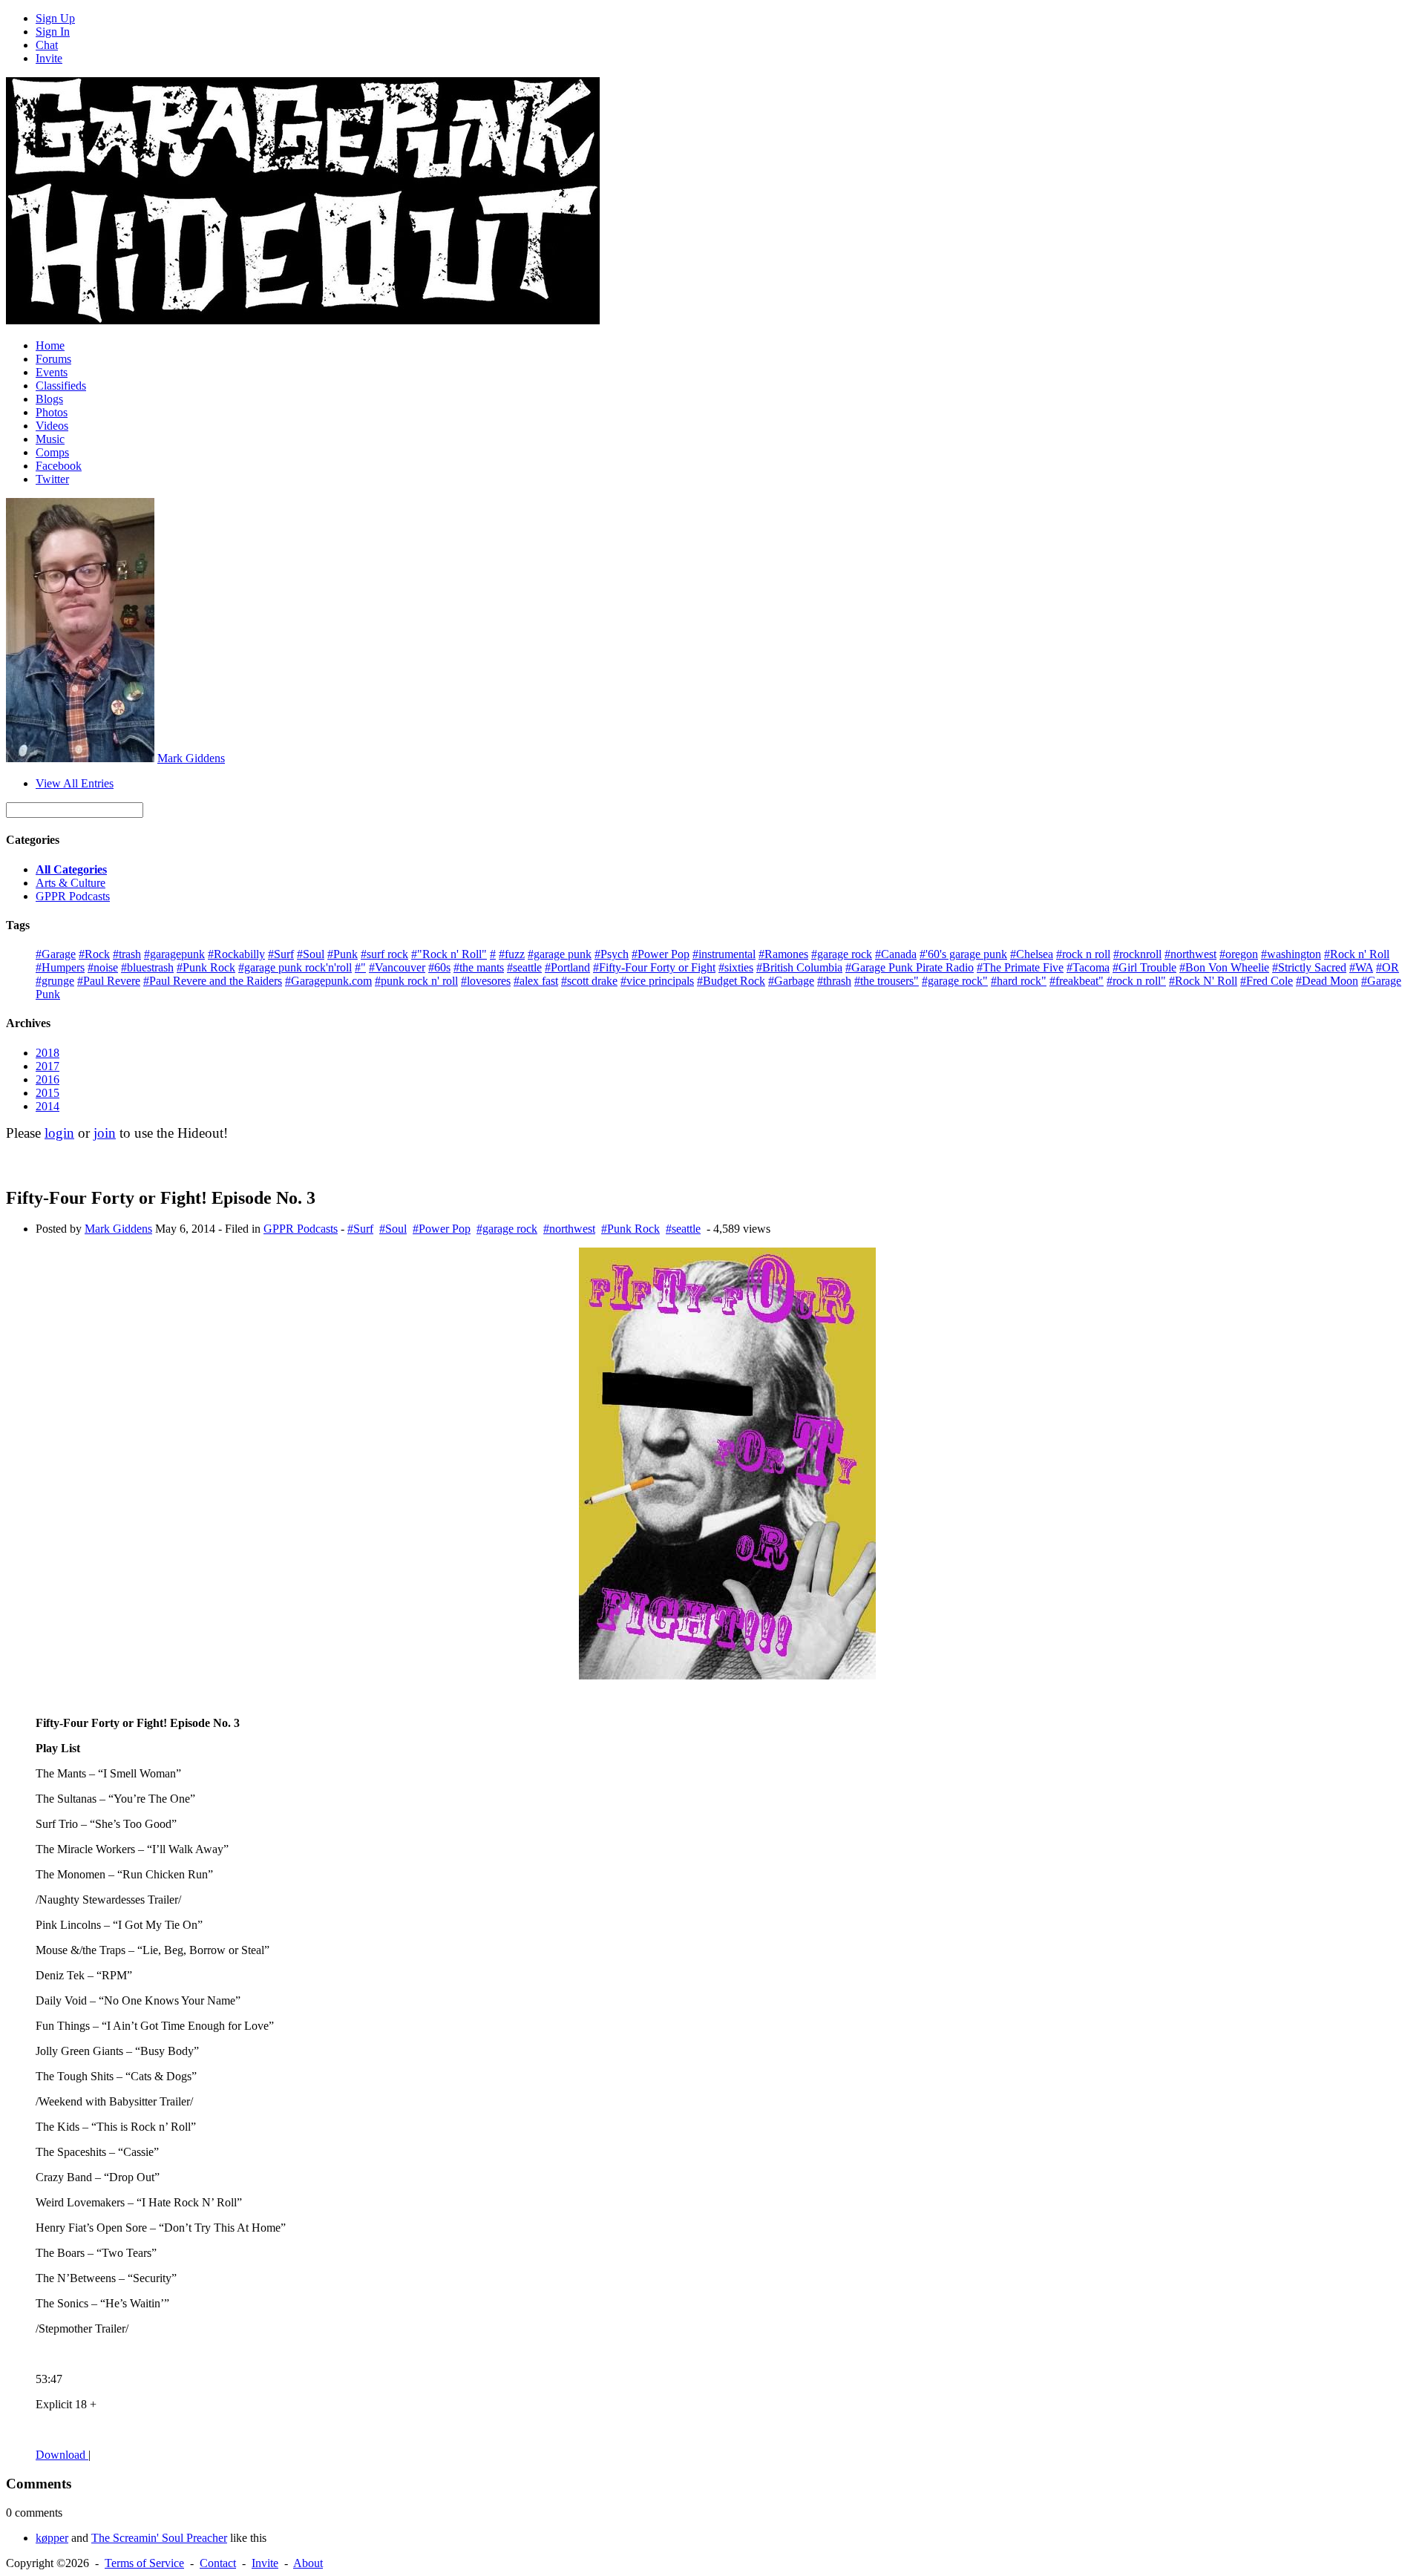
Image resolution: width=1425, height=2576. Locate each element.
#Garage (56, 954)
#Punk (343, 954)
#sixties (736, 967)
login (59, 1133)
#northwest (1190, 954)
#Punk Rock (206, 967)
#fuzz (512, 954)
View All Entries (75, 783)
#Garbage (791, 981)
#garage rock (842, 954)
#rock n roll (1083, 954)
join (105, 1133)
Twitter (52, 479)
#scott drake (589, 981)
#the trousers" (887, 981)
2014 (47, 1106)
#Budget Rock (731, 981)
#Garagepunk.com (328, 981)
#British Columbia (799, 967)
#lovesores (486, 981)
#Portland (567, 967)
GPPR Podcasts (73, 896)
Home (50, 345)
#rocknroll (1137, 954)
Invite (49, 58)
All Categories (71, 869)
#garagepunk (174, 954)
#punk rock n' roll (416, 981)
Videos (52, 426)
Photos (52, 412)
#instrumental (724, 954)
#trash (127, 954)
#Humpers (60, 967)
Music (50, 439)
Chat (47, 45)
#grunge (55, 981)
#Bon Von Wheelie (1224, 967)
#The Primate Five (1020, 967)
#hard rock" (1019, 981)
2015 (47, 1093)
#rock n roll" (1136, 981)
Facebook (59, 466)
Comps (52, 452)
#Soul (311, 954)
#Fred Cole (1267, 981)
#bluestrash (147, 967)
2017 (47, 1066)
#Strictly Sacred (1309, 967)
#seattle (524, 967)
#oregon (1239, 954)
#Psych (612, 954)
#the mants (479, 967)
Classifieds (61, 386)
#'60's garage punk (963, 954)
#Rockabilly (236, 954)
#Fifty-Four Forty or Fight (654, 967)
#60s (439, 967)
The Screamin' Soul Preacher (159, 2538)
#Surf (281, 954)
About (308, 2563)
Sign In (53, 32)
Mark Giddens (191, 758)
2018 (47, 1053)
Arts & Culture (71, 883)
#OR (1388, 967)
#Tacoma (1088, 967)
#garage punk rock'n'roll (295, 967)
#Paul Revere (109, 981)
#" (360, 967)
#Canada (896, 954)
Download (62, 2455)
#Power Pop (661, 954)
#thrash (834, 981)
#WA (1361, 967)
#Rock (94, 954)
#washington (1291, 954)
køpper (52, 2538)
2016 (47, 1079)
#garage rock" (955, 981)
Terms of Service (144, 2563)
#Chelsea (1032, 954)
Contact (218, 2563)
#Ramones (783, 954)
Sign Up (55, 18)
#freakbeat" (1077, 981)
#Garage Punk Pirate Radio (910, 967)
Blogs (49, 399)
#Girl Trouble (1144, 967)
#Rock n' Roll (1357, 954)
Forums (53, 359)
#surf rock (384, 954)
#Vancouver (397, 967)
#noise (103, 967)
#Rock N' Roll (1203, 981)
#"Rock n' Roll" (449, 954)
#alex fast (536, 981)
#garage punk (560, 954)
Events (52, 372)
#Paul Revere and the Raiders (213, 981)
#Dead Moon (1327, 981)
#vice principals (657, 981)
